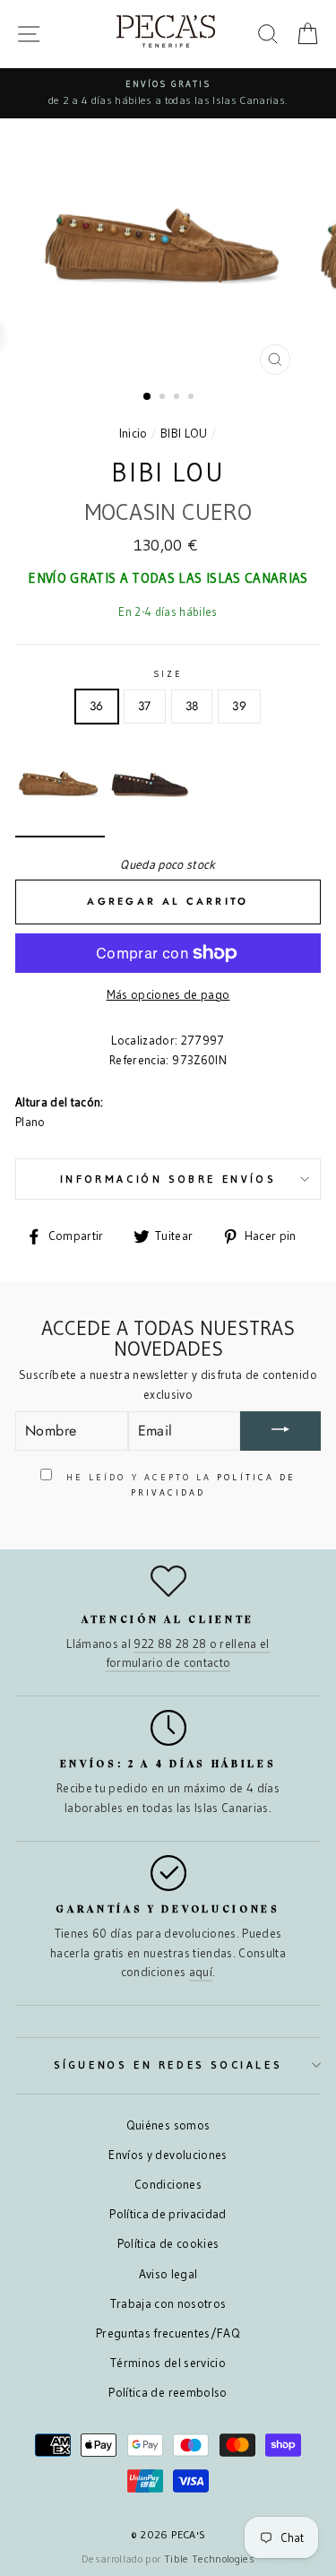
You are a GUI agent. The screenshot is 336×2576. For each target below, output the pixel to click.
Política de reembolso (168, 2393)
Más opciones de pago (168, 995)
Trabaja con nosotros (168, 2304)
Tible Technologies (209, 2559)
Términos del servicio (168, 2363)
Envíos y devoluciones (168, 2155)
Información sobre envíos (168, 1179)
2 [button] (164, 398)
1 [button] (148, 397)
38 (192, 706)
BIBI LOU (184, 434)
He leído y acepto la (178, 1484)
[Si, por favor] (280, 1431)
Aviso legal (168, 2274)
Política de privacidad (168, 2214)
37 (145, 706)
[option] (168, 93)
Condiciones (168, 2185)
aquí (201, 1972)
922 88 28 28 (170, 1644)
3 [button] (178, 398)
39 (239, 706)
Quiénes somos (168, 2125)
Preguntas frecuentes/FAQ (168, 2333)
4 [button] (193, 398)
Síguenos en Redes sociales (168, 2064)
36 (97, 706)
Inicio (134, 434)
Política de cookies (168, 2244)
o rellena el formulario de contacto (188, 1654)
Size (168, 674)
